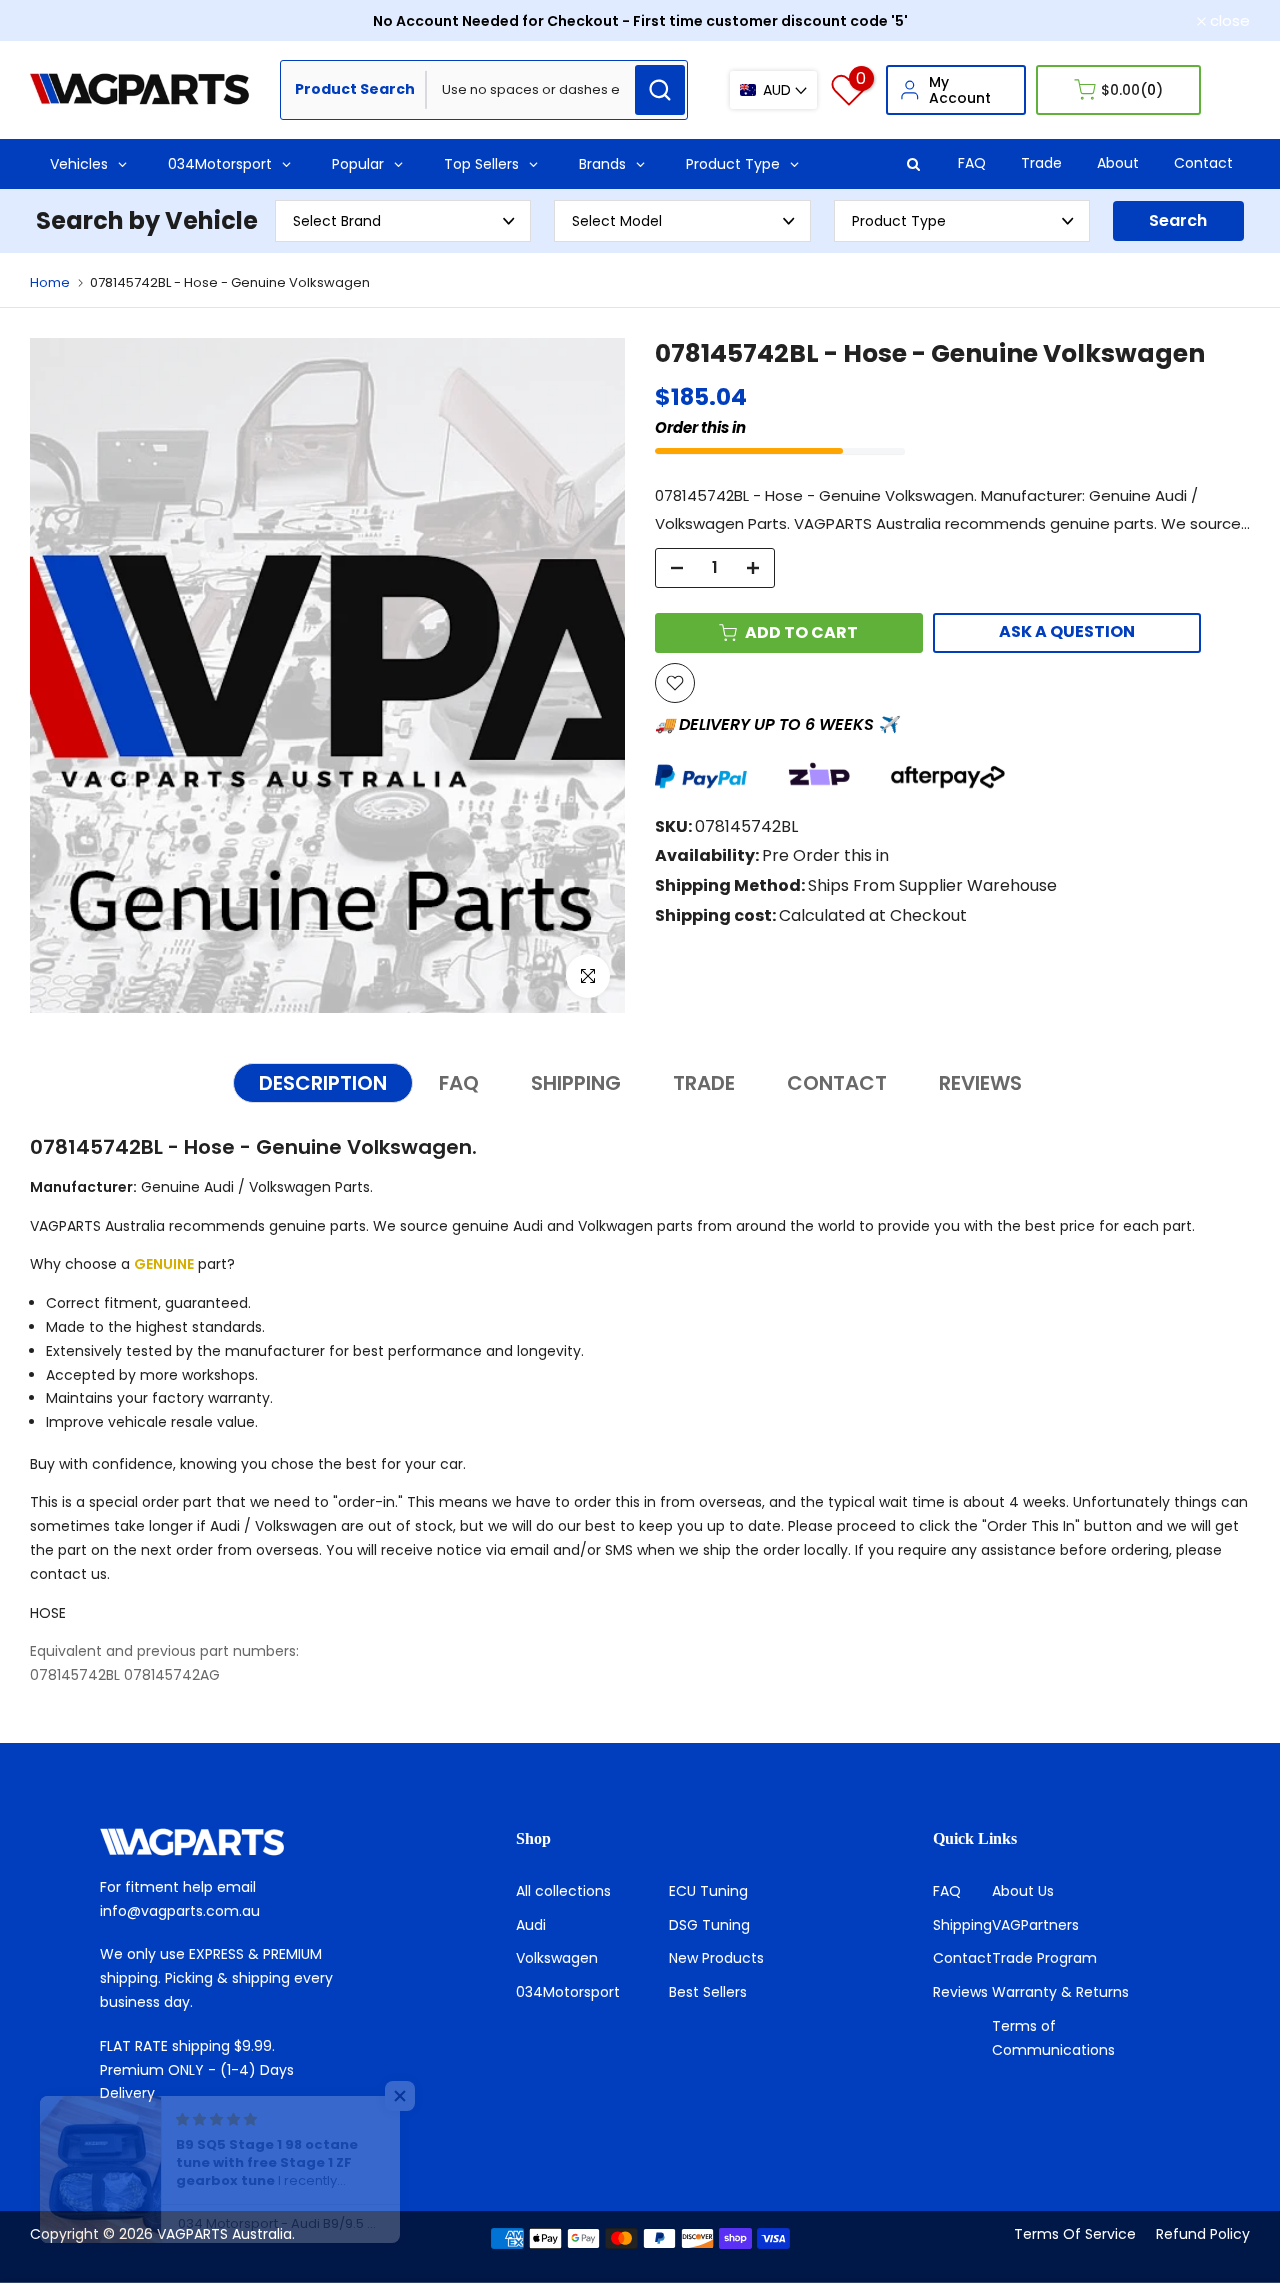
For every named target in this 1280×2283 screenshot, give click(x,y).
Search (1178, 220)
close (61, 20)
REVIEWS (980, 1083)
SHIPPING (576, 1083)
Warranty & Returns (1060, 1992)
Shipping (962, 1925)
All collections (563, 1891)
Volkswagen (557, 1958)
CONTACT (837, 1083)
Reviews (960, 1992)
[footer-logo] (224, 1842)
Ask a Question (1067, 631)
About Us (1023, 1891)
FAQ (972, 163)
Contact (1203, 163)
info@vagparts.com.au (180, 1911)
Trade (1041, 163)
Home (50, 282)
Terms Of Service (1075, 2234)
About (1118, 163)
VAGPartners (1035, 1925)
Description (323, 1083)
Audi (531, 1925)
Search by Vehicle (147, 220)
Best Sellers (708, 1992)
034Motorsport (568, 1992)
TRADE (704, 1083)
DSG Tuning (709, 1925)
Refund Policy (1203, 2234)
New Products (716, 1958)
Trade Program (1044, 1958)
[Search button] (660, 90)
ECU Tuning (708, 1891)
